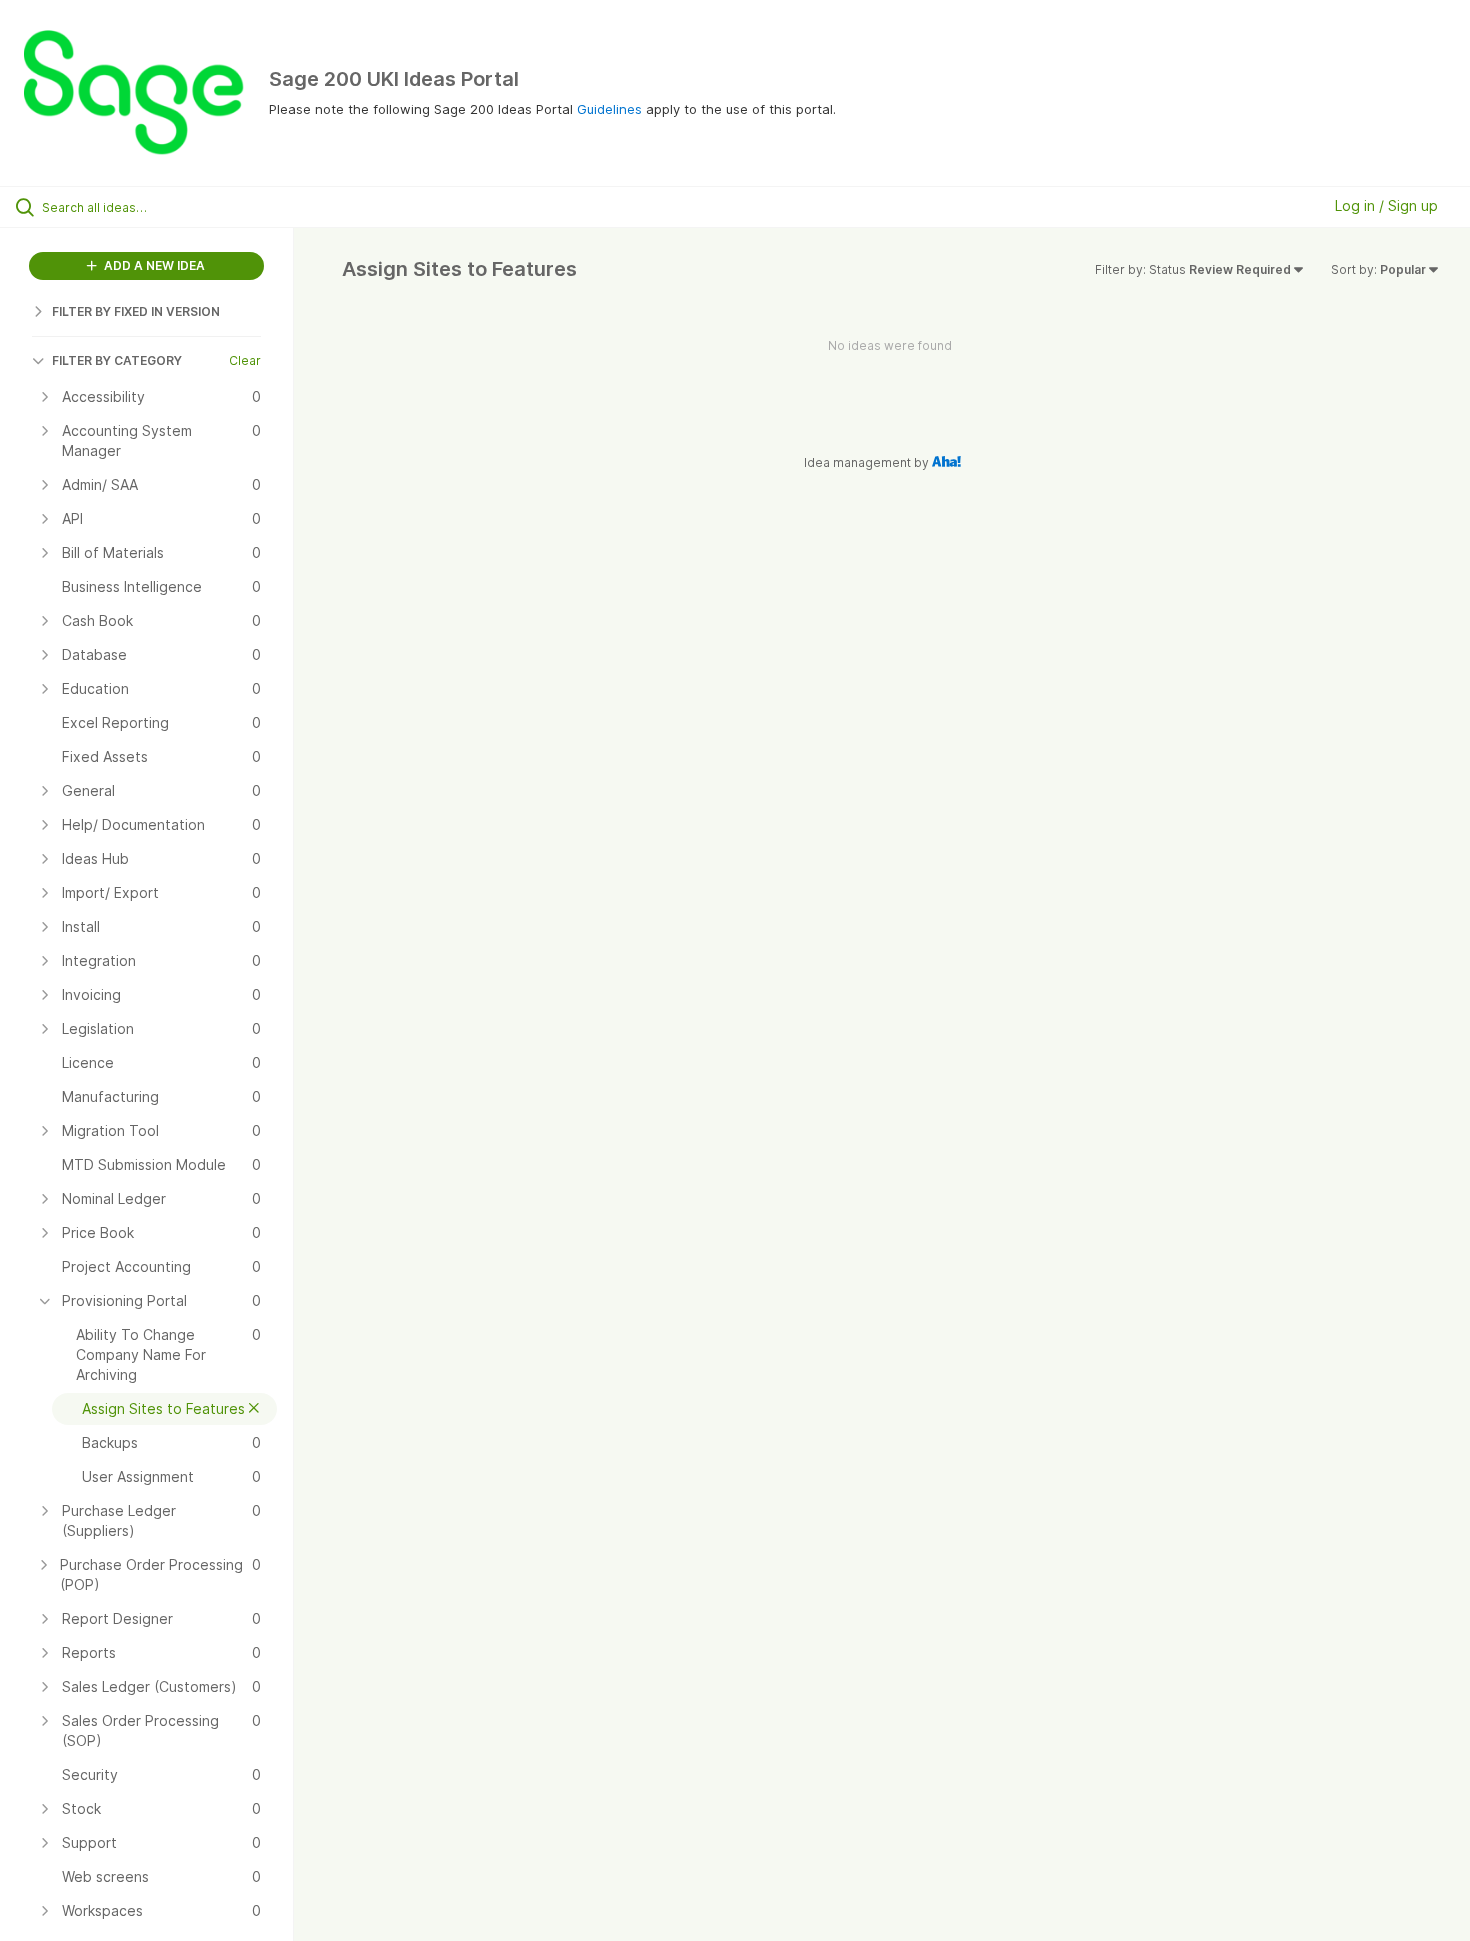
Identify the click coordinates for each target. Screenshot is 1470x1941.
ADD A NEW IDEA (153, 265)
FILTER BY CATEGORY (117, 360)
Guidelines (609, 109)
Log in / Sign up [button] (1386, 205)
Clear (245, 360)
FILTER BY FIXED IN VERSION (136, 311)
